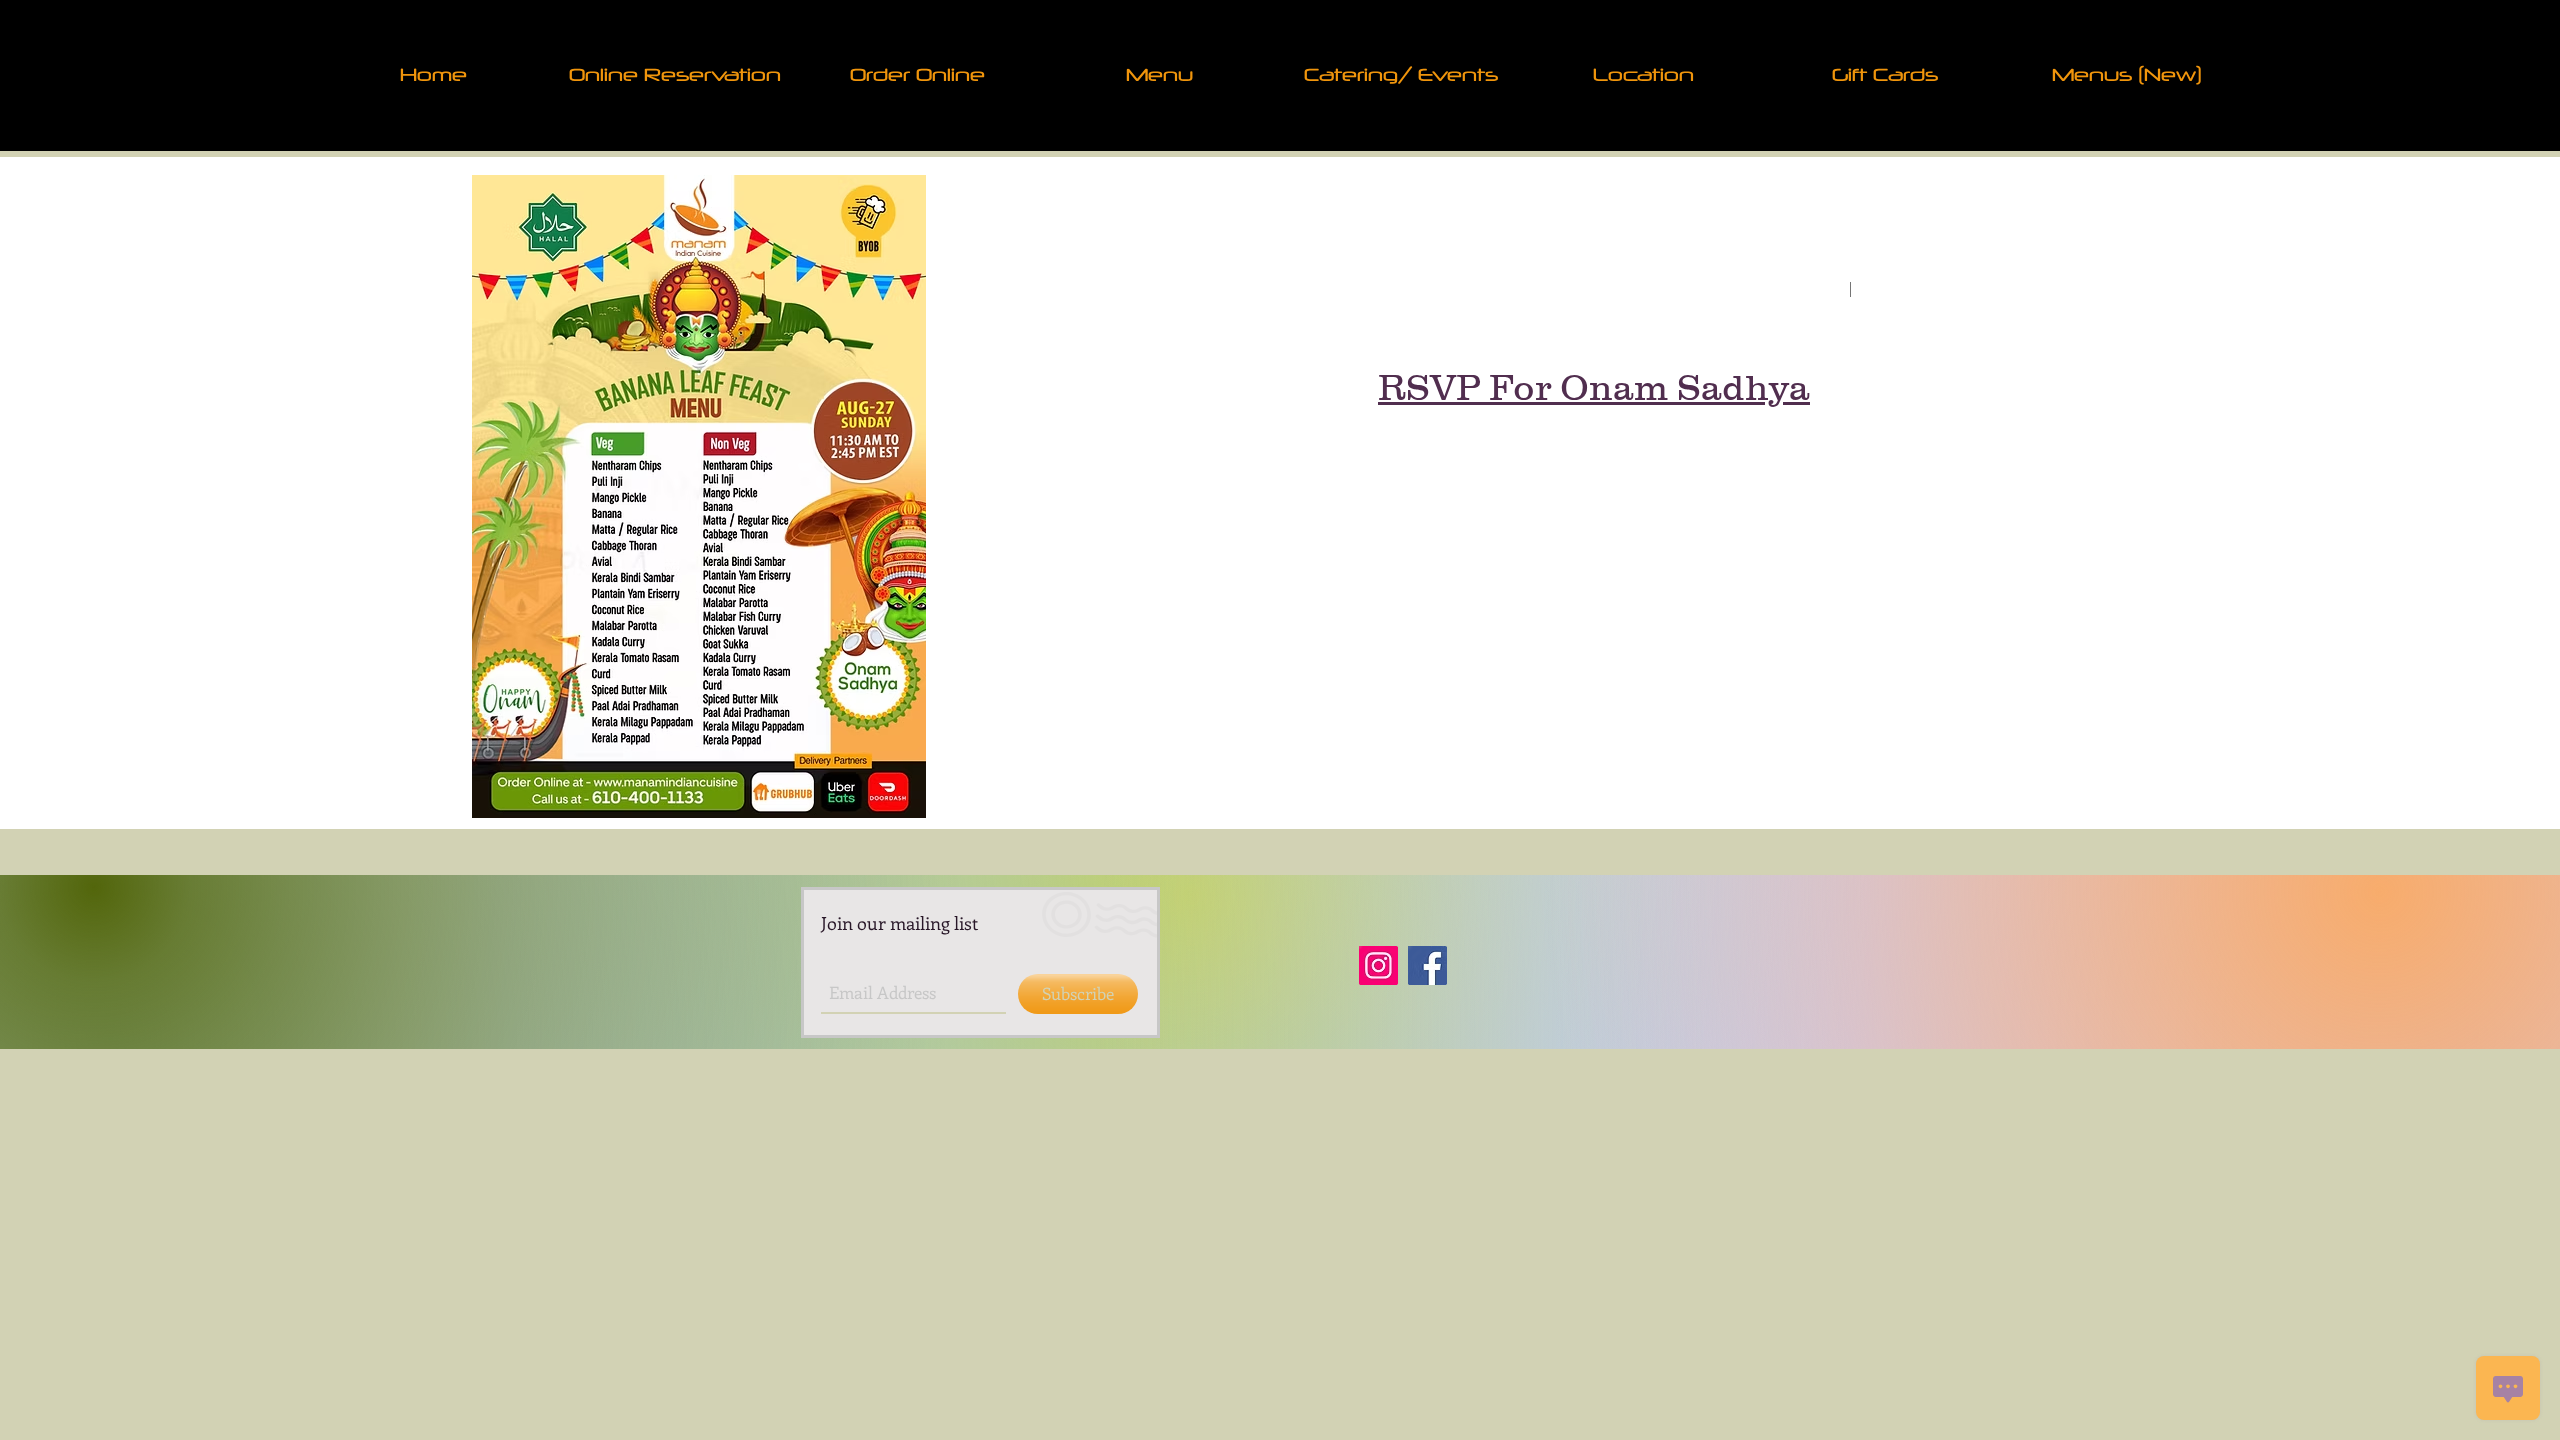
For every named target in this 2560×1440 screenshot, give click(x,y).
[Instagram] (1378, 965)
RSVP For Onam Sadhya (1594, 387)
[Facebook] (1427, 965)
